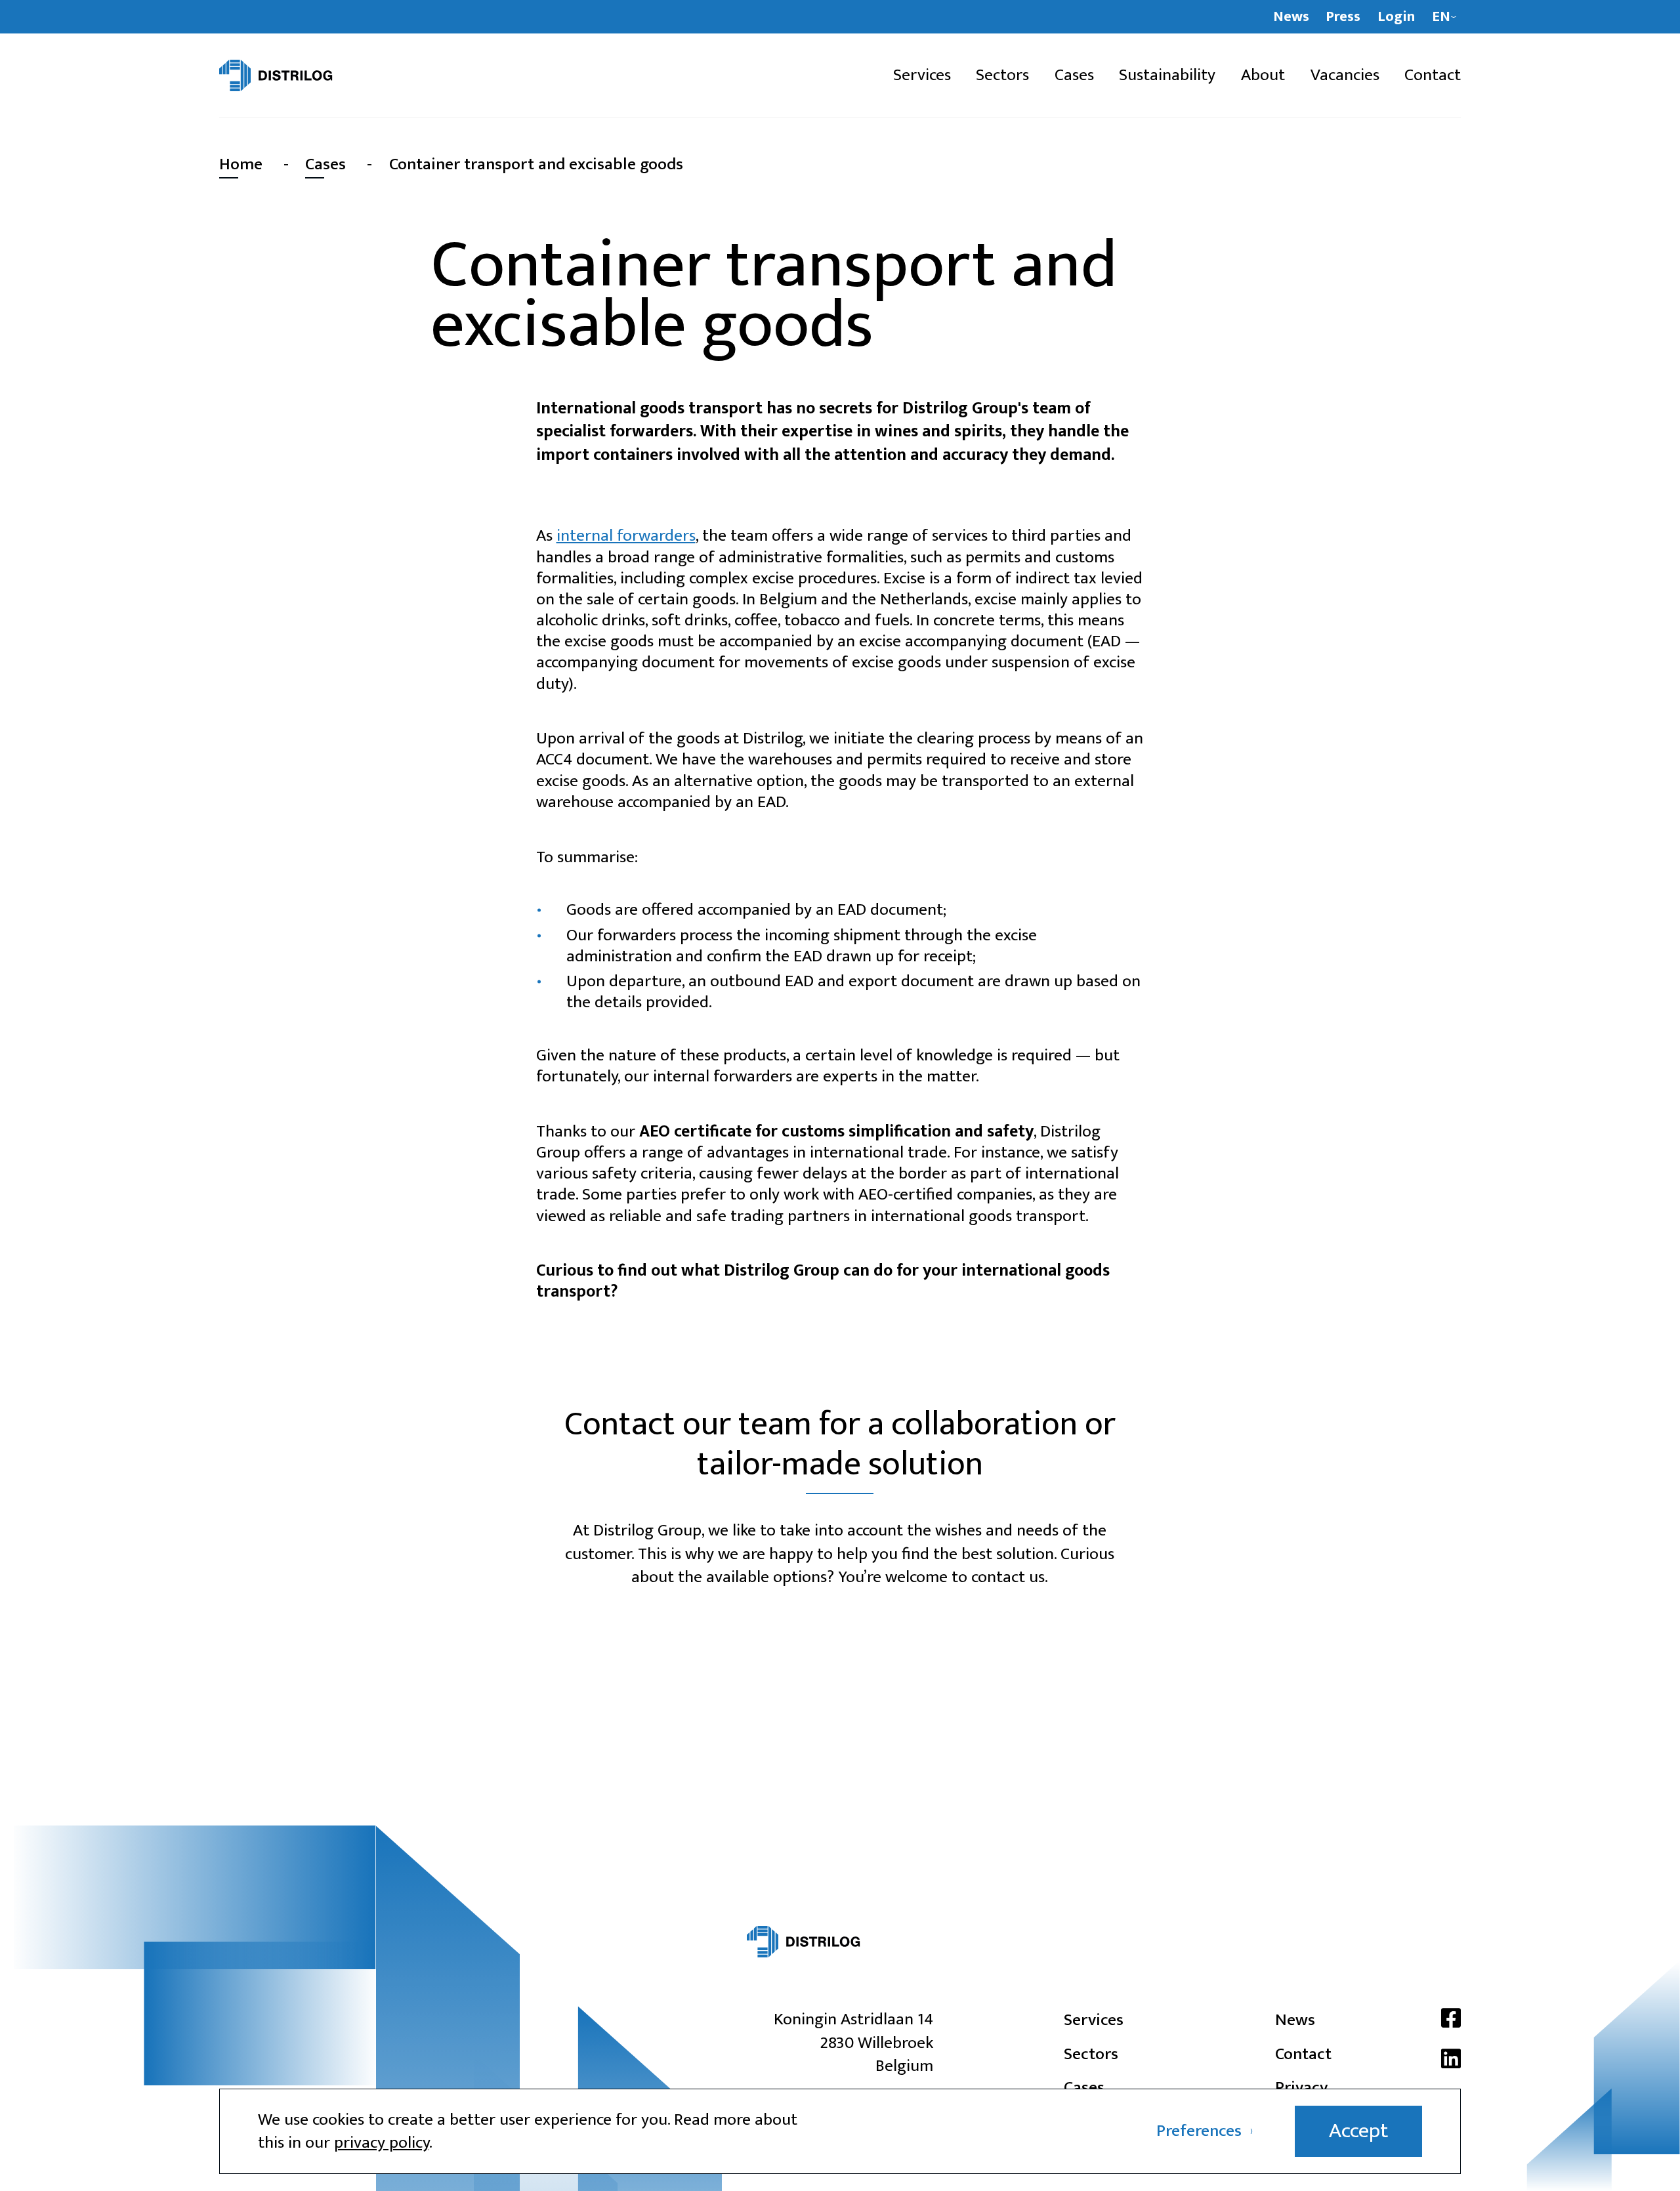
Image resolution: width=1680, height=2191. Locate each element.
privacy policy (382, 2143)
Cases (1074, 76)
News (1291, 17)
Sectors (1002, 76)
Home (241, 164)
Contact (1433, 76)
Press (1343, 17)
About (1263, 76)
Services (922, 76)
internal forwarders (626, 536)
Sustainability (1167, 76)
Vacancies (1345, 76)
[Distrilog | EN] (310, 75)
